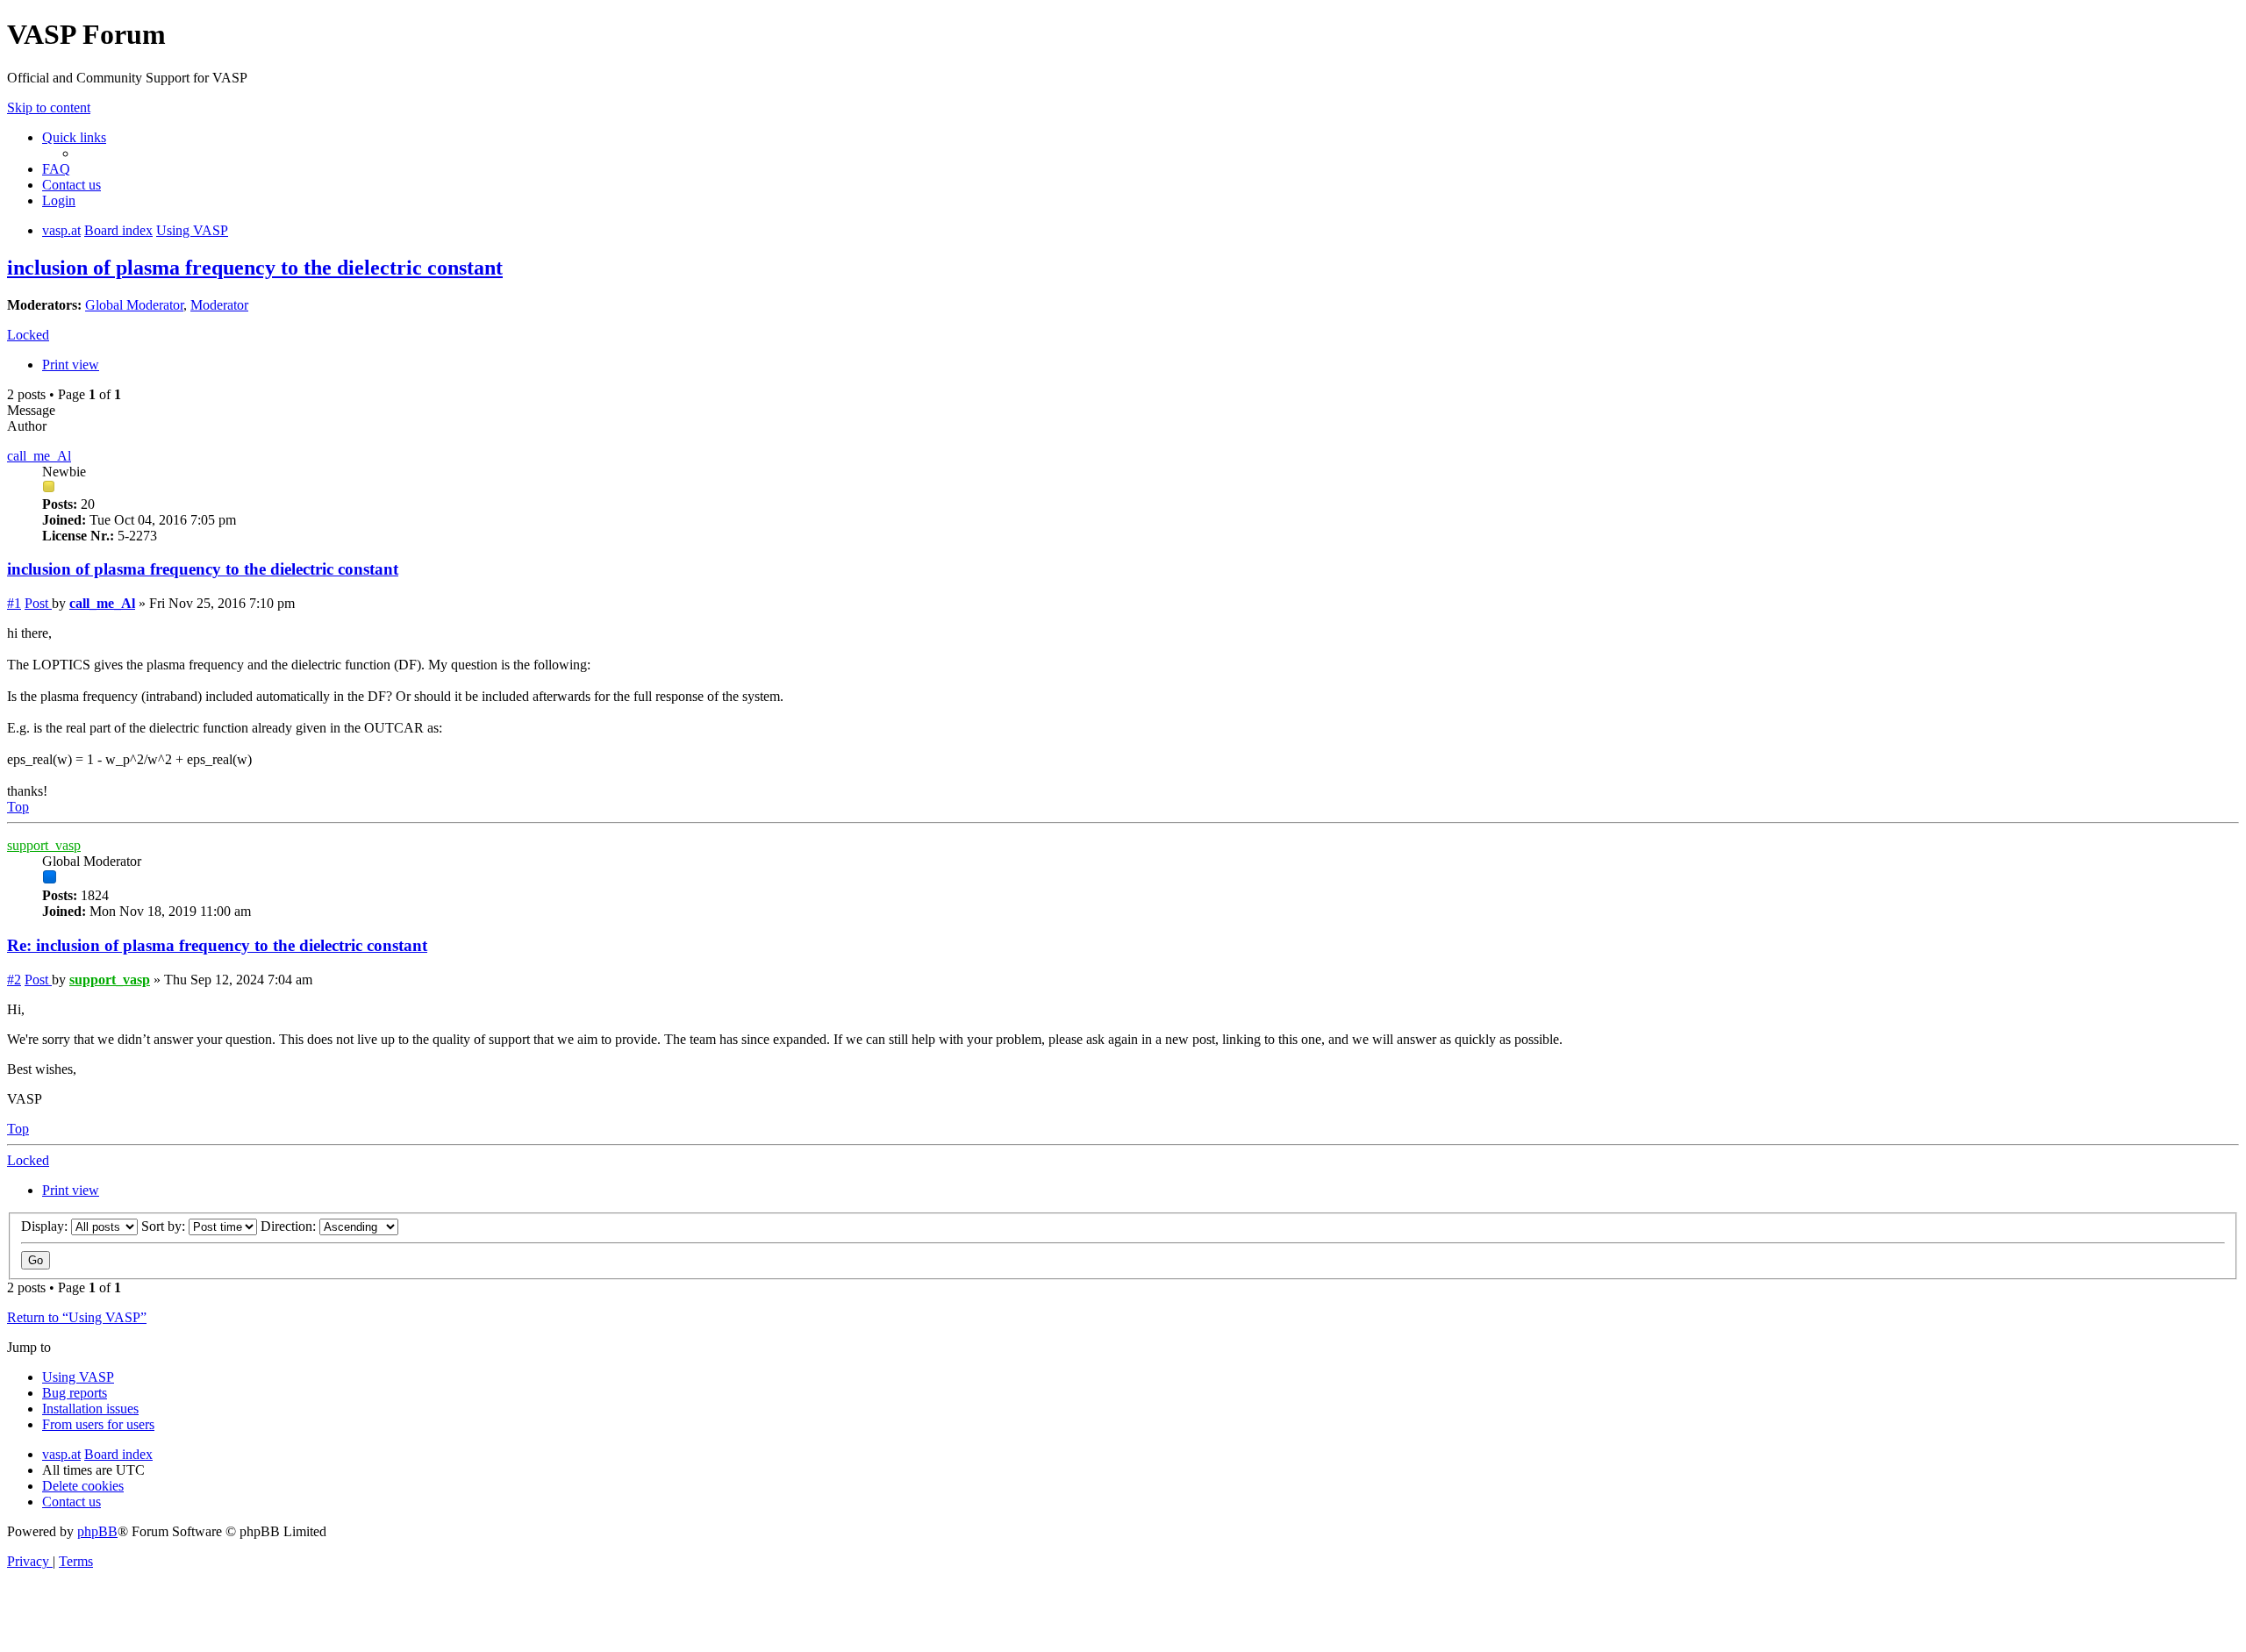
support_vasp (44, 845)
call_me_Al (39, 456)
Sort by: (165, 1226)
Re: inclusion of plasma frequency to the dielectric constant (217, 945)
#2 (14, 980)
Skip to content (49, 107)
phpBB (97, 1531)
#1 (14, 603)
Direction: (290, 1226)
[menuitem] (56, 169)
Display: (46, 1226)
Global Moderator (134, 305)
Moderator (219, 305)
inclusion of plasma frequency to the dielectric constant (255, 268)
